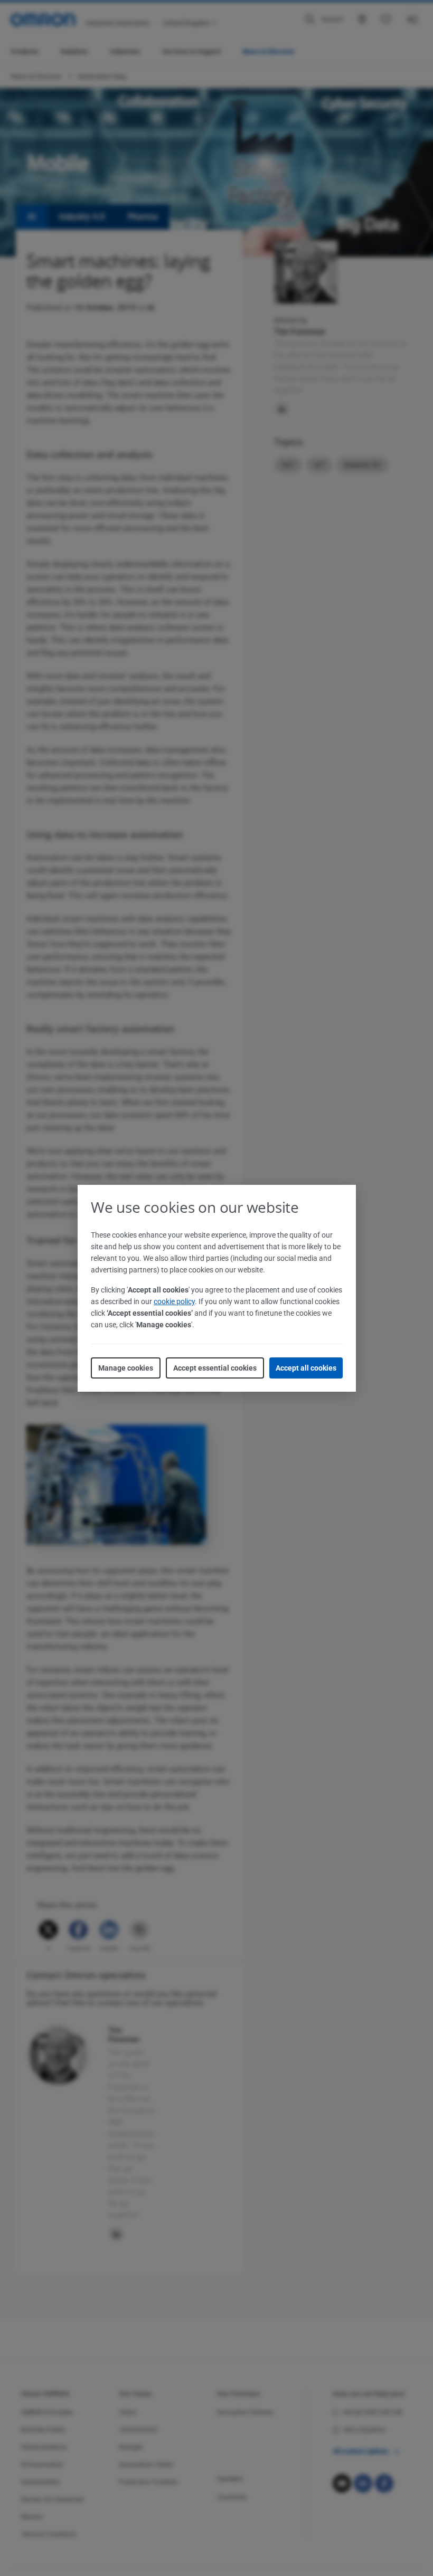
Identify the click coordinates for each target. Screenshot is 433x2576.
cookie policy (174, 1301)
